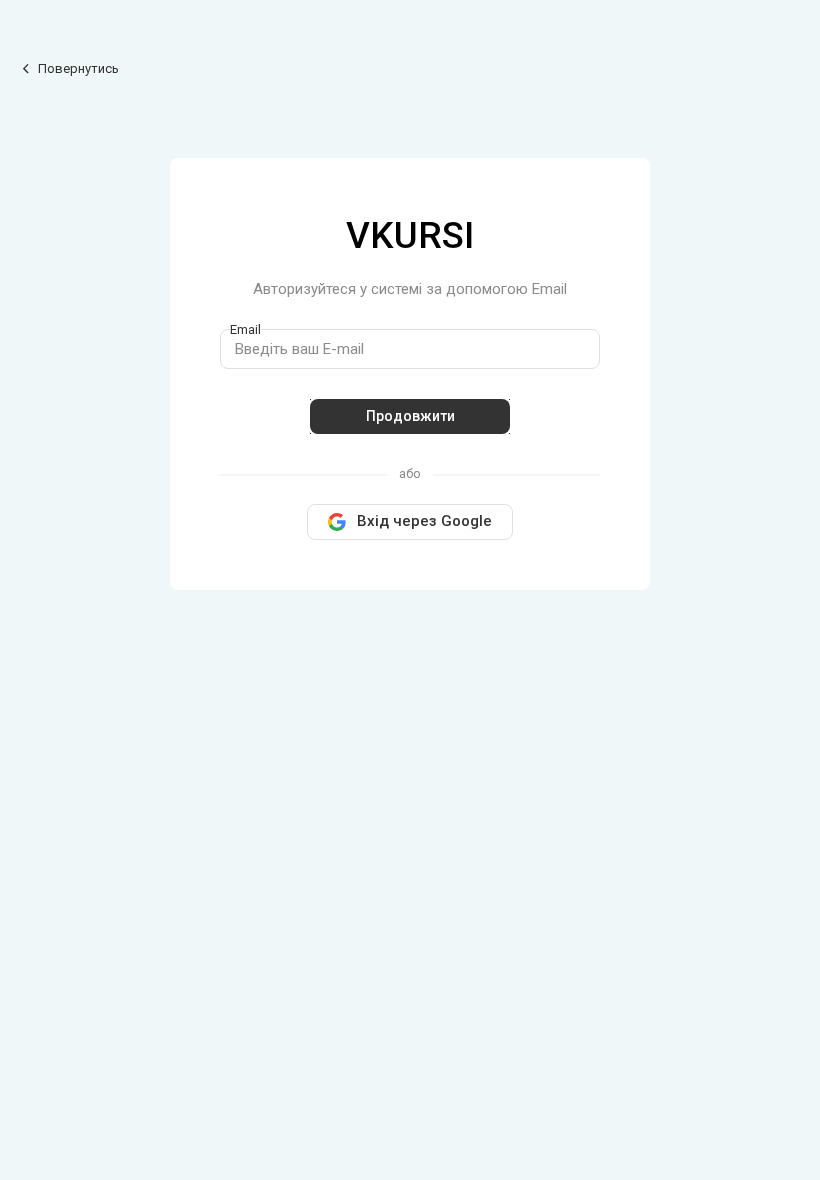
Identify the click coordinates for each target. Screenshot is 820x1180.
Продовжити (410, 416)
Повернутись (77, 68)
